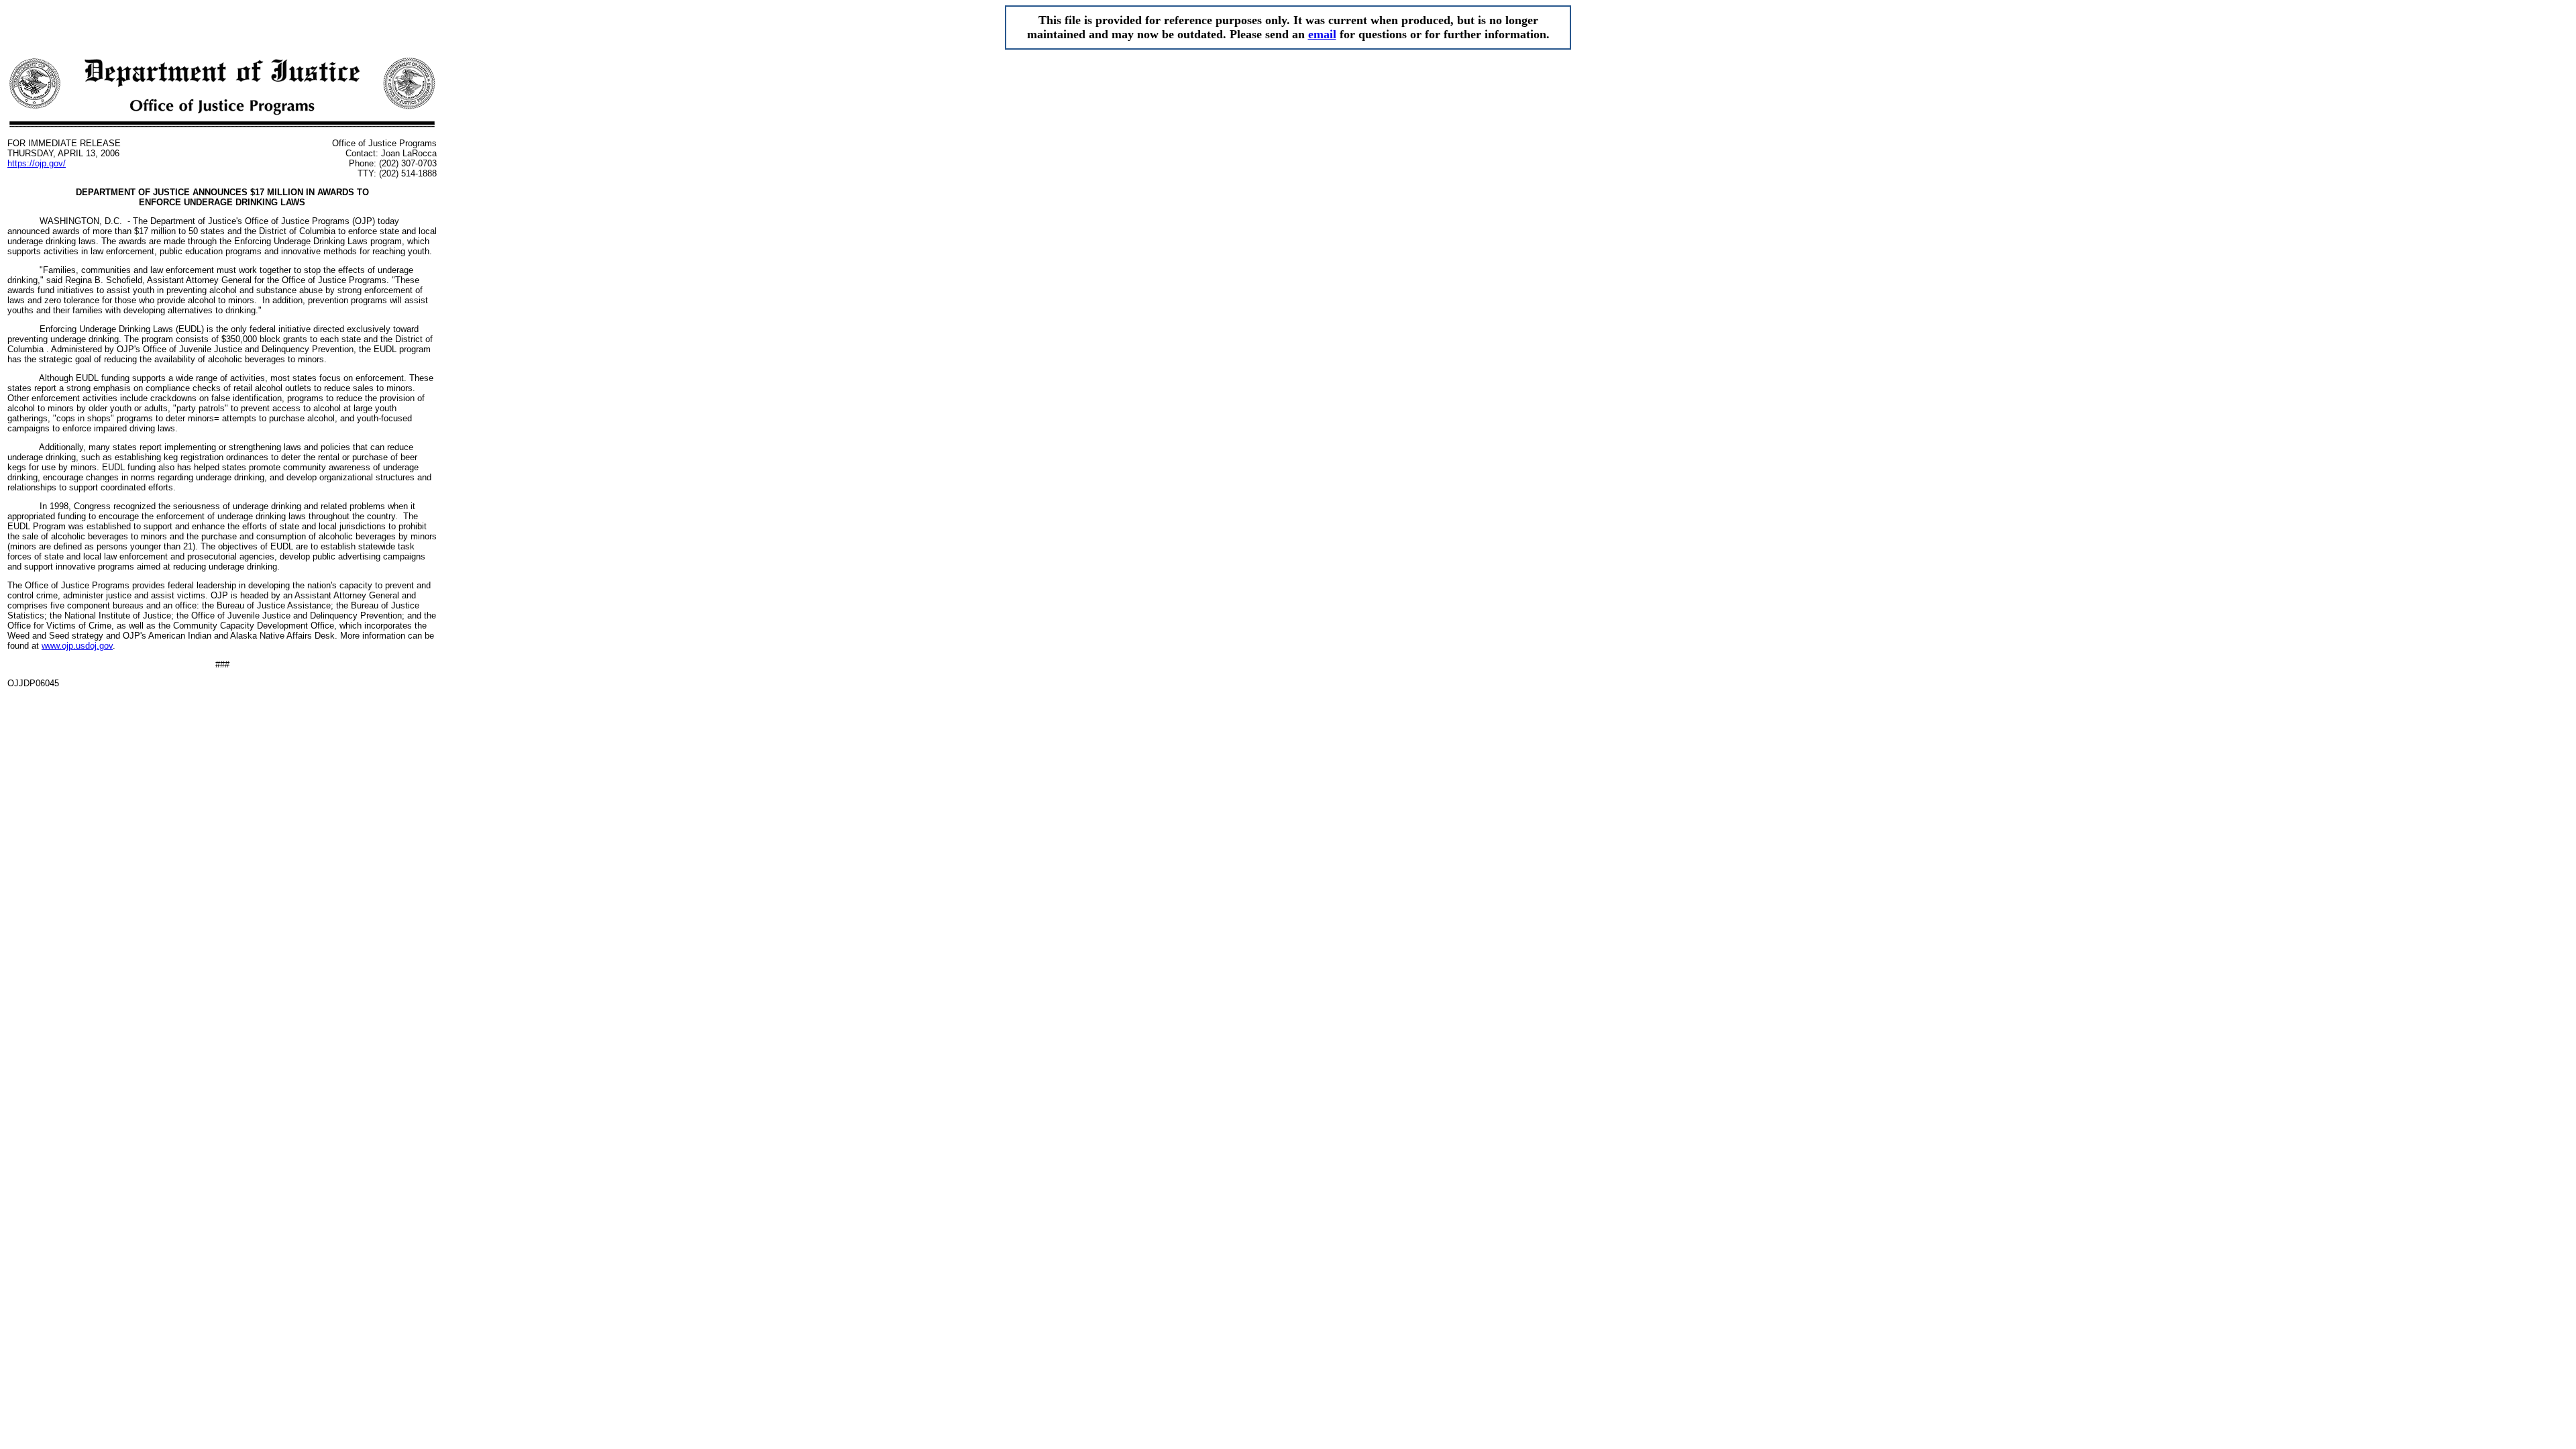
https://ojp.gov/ (37, 163)
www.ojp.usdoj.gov (77, 646)
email (1322, 34)
